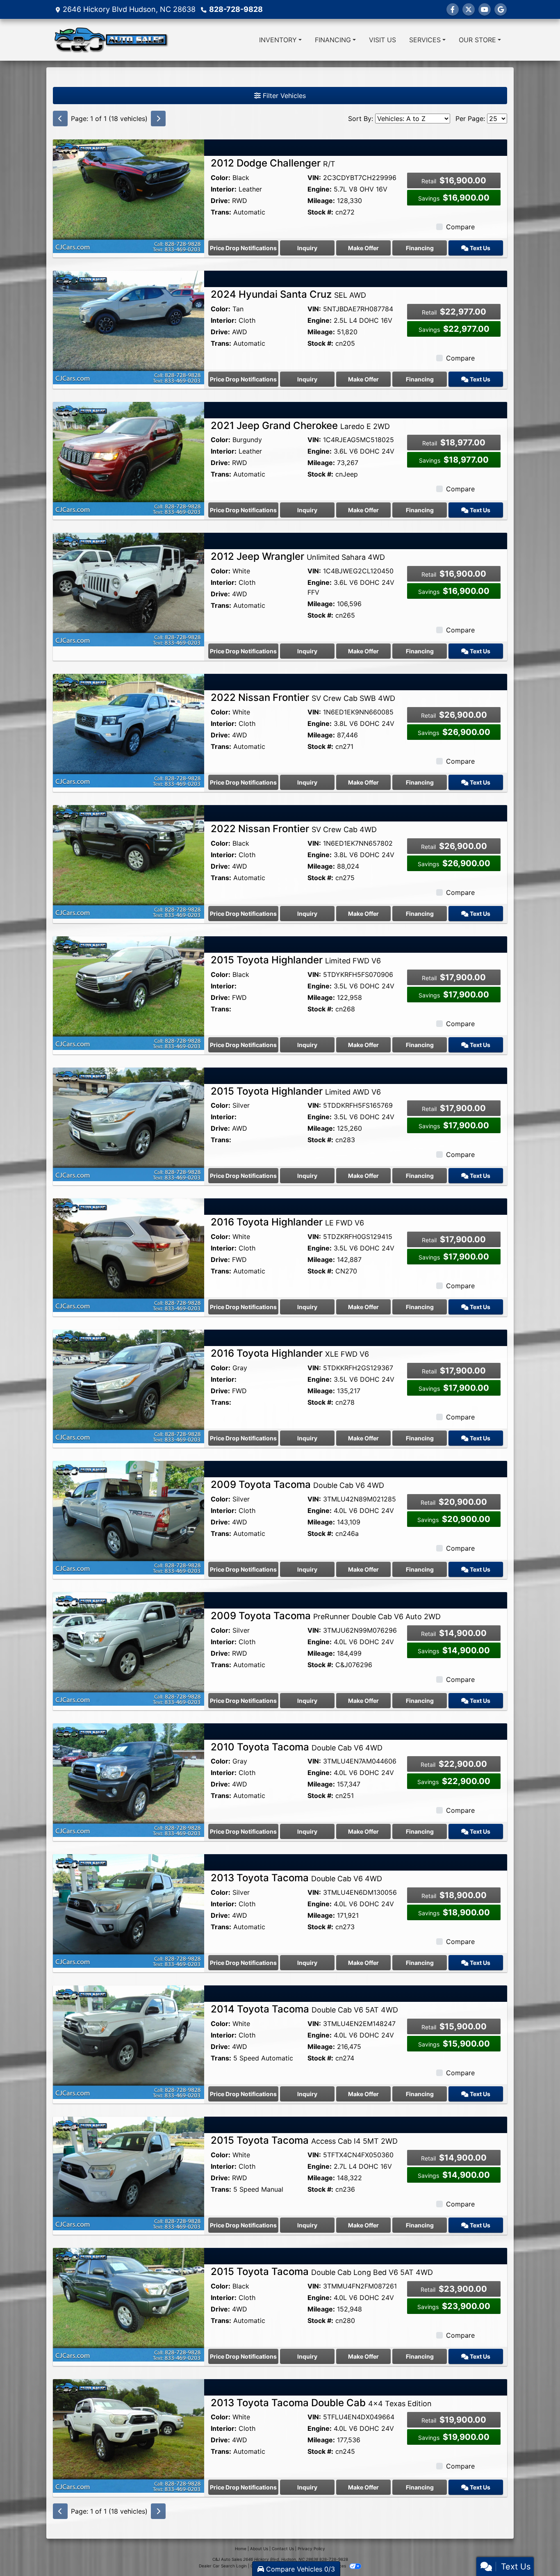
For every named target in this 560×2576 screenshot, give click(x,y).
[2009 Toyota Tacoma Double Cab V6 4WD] (129, 1517)
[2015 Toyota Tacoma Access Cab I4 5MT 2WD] (129, 2173)
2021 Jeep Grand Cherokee (300, 426)
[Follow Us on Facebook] (453, 9)
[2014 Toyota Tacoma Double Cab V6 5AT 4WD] (129, 2042)
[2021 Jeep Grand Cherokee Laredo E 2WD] (129, 458)
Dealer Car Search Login (223, 2566)
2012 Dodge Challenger (273, 163)
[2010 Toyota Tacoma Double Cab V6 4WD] (129, 1779)
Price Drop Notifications (243, 248)
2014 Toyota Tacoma (304, 2009)
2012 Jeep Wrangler (298, 556)
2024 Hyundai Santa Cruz (288, 294)
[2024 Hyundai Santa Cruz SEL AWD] (129, 327)
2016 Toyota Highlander (287, 1222)
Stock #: (320, 212)
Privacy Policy (311, 2549)
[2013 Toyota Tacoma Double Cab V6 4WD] (129, 1910)
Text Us (479, 248)
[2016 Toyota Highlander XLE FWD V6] (129, 1386)
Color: (221, 178)
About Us (259, 2549)
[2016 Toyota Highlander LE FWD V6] (129, 1255)
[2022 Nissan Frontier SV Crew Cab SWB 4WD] (129, 730)
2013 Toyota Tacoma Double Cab (321, 2403)
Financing (420, 248)
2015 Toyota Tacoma (304, 2140)
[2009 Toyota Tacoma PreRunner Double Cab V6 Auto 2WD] (129, 1648)
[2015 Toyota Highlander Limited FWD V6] (129, 993)
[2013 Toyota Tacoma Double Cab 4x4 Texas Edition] (129, 2435)
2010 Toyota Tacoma (297, 1747)
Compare (460, 227)
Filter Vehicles (283, 96)
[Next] (158, 119)
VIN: (314, 178)
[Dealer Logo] (111, 40)
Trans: (221, 212)
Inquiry (307, 248)
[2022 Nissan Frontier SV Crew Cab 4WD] (129, 861)
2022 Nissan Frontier (303, 697)
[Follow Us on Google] (501, 9)
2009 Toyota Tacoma (297, 1484)
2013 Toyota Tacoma (296, 1878)
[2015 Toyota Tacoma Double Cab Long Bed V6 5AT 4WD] (129, 2304)
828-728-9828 (236, 9)
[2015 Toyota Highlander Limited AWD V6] (129, 1123)
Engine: (320, 189)
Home (241, 2549)
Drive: (220, 201)
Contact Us (283, 2549)
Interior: (224, 189)
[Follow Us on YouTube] (485, 9)
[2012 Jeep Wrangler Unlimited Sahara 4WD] (129, 589)
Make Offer (363, 248)
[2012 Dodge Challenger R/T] (129, 196)
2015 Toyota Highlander (296, 960)
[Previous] (60, 119)
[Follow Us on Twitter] (469, 9)
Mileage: (321, 201)
